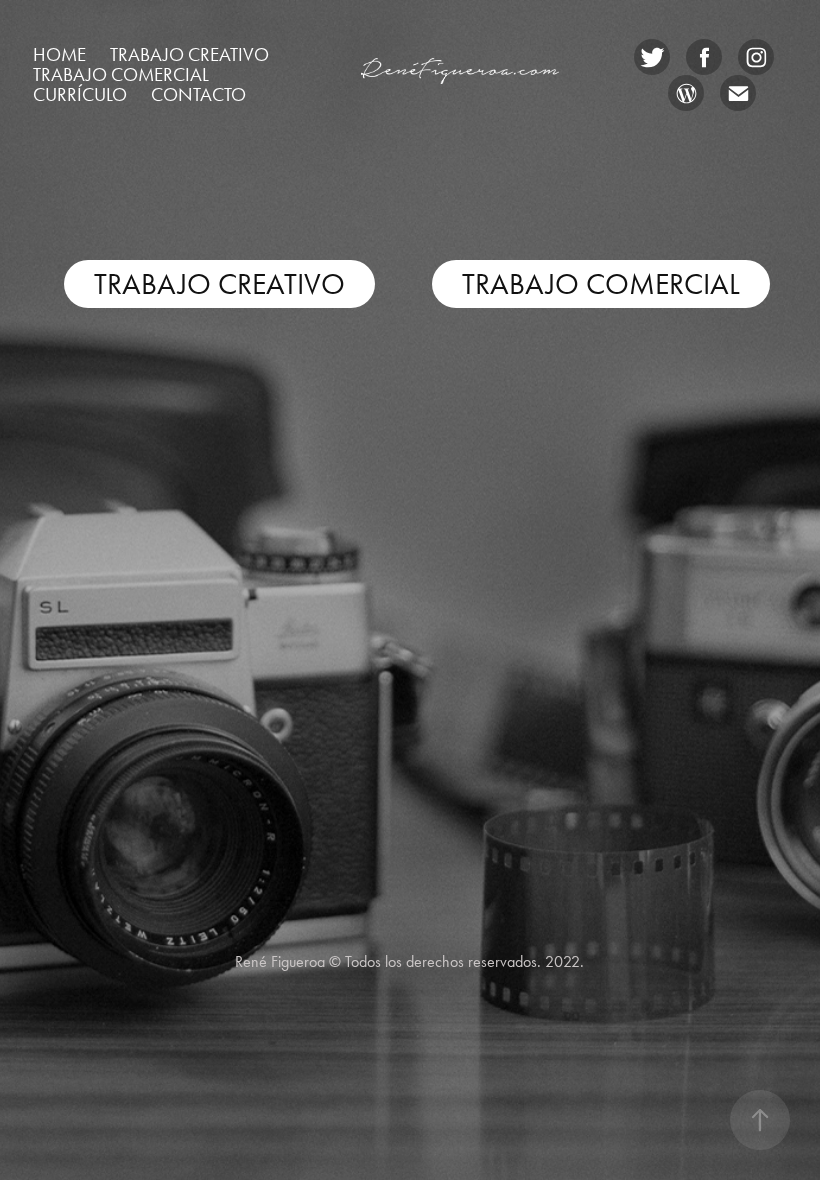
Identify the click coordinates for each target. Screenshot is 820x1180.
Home (59, 54)
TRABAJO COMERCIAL (601, 284)
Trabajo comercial (121, 74)
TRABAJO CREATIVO (219, 284)
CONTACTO (198, 94)
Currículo (80, 94)
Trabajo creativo (189, 54)
